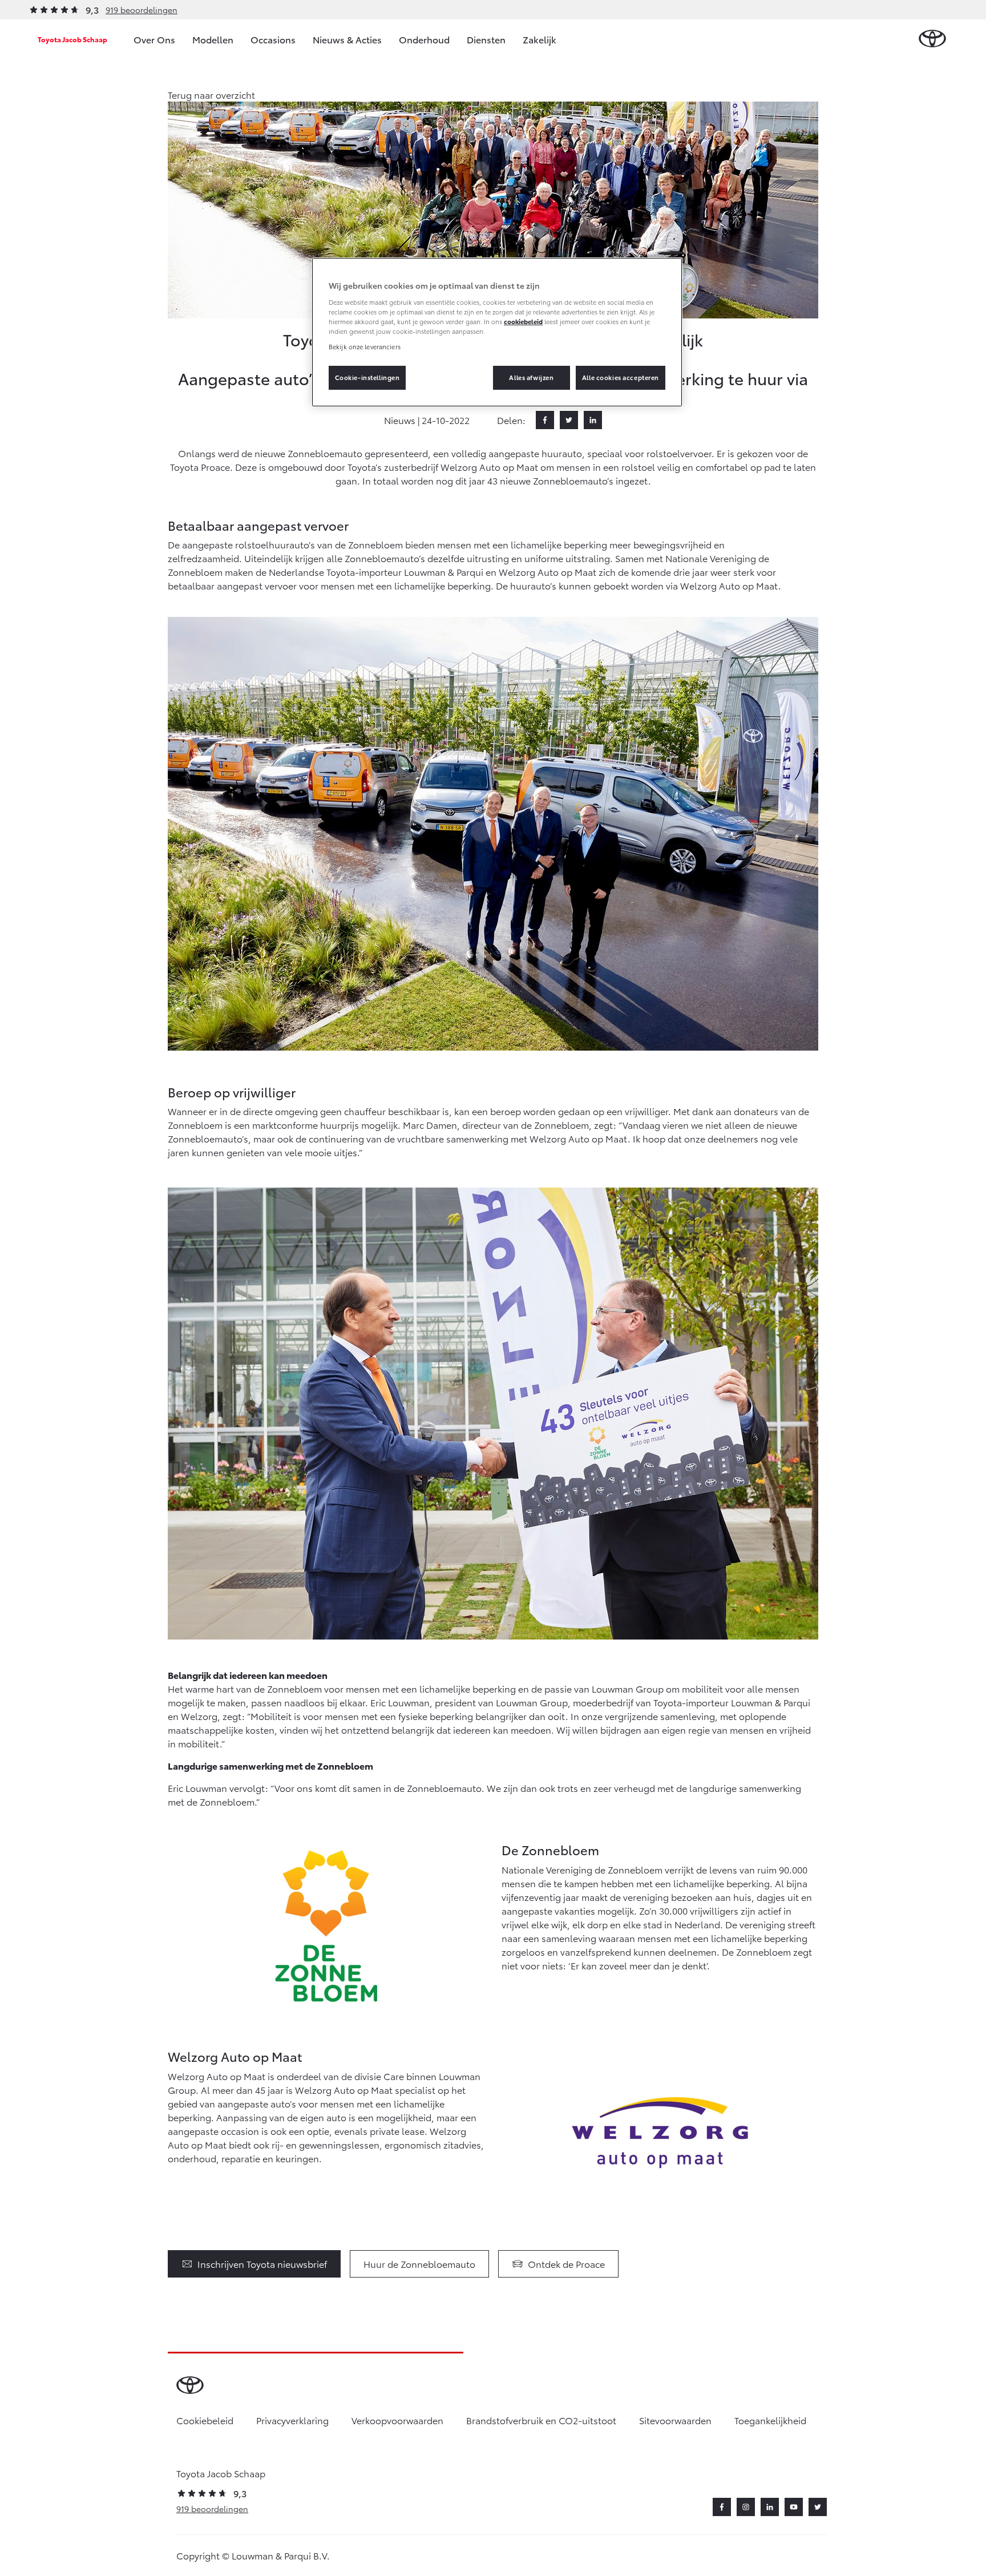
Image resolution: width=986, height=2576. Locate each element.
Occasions (273, 39)
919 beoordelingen (142, 10)
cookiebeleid (523, 321)
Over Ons (154, 39)
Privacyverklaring (292, 2420)
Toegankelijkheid (770, 2420)
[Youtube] (794, 2507)
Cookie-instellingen (367, 377)
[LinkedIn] (593, 420)
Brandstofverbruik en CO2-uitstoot (541, 2420)
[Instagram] (746, 2507)
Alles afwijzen (531, 377)
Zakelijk (540, 39)
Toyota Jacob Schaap (72, 39)
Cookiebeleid (205, 2420)
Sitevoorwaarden (675, 2420)
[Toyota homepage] (932, 39)
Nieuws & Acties (347, 39)
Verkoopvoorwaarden (397, 2420)
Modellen (213, 39)
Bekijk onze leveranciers (365, 346)
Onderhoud (424, 39)
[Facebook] (545, 420)
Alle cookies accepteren (621, 377)
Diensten (486, 39)
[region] (497, 332)
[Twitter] (569, 420)
